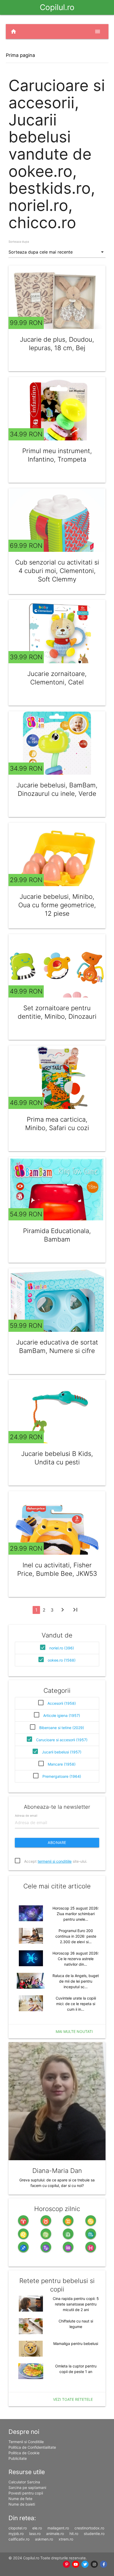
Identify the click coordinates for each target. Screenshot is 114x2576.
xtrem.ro (66, 2539)
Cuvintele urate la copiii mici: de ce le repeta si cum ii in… (76, 2004)
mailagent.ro (58, 2528)
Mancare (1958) (62, 1764)
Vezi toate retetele (73, 2399)
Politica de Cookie (24, 2453)
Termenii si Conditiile (26, 2442)
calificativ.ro (19, 2539)
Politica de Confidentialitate (32, 2447)
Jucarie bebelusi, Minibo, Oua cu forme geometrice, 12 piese (57, 905)
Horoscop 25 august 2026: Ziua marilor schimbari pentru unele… (76, 1914)
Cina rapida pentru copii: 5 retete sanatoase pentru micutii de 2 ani (76, 2304)
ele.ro (37, 2528)
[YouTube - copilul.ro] (76, 2564)
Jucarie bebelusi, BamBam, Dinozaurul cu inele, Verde (57, 789)
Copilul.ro (57, 7)
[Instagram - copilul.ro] (95, 2564)
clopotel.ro (18, 2528)
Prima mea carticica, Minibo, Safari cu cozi (57, 1124)
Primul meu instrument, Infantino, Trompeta (57, 455)
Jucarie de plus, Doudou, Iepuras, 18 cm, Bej (57, 344)
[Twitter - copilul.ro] (85, 2564)
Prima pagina (20, 55)
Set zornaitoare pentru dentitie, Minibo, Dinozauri (57, 1012)
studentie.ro (94, 2534)
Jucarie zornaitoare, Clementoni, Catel (57, 678)
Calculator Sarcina (24, 2482)
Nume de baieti (22, 2504)
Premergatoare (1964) (62, 1776)
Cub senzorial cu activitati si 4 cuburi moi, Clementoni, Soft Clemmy (57, 571)
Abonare (57, 1842)
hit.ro (74, 2534)
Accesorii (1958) (62, 1703)
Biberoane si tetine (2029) (62, 1728)
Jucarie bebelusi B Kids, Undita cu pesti (57, 1458)
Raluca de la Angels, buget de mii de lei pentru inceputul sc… (76, 1981)
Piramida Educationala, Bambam (57, 1235)
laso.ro (35, 2534)
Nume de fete (20, 2499)
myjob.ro (16, 2534)
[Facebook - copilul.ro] (104, 2564)
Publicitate (18, 2458)
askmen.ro (44, 2539)
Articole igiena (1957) (62, 1715)
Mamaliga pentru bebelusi (76, 2343)
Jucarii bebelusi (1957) (62, 1752)
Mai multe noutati (74, 2031)
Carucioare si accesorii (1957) (62, 1740)
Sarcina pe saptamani (27, 2487)
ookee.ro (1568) (62, 1660)
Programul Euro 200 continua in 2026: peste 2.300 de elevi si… (76, 1936)
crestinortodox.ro (89, 2528)
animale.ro (55, 2534)
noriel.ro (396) (62, 1648)
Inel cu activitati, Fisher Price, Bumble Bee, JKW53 (57, 1569)
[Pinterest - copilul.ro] (67, 2564)
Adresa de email (26, 1815)
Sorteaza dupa (19, 242)
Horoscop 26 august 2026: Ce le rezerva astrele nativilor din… (76, 1959)
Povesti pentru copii (26, 2493)
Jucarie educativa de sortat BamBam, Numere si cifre (57, 1346)
